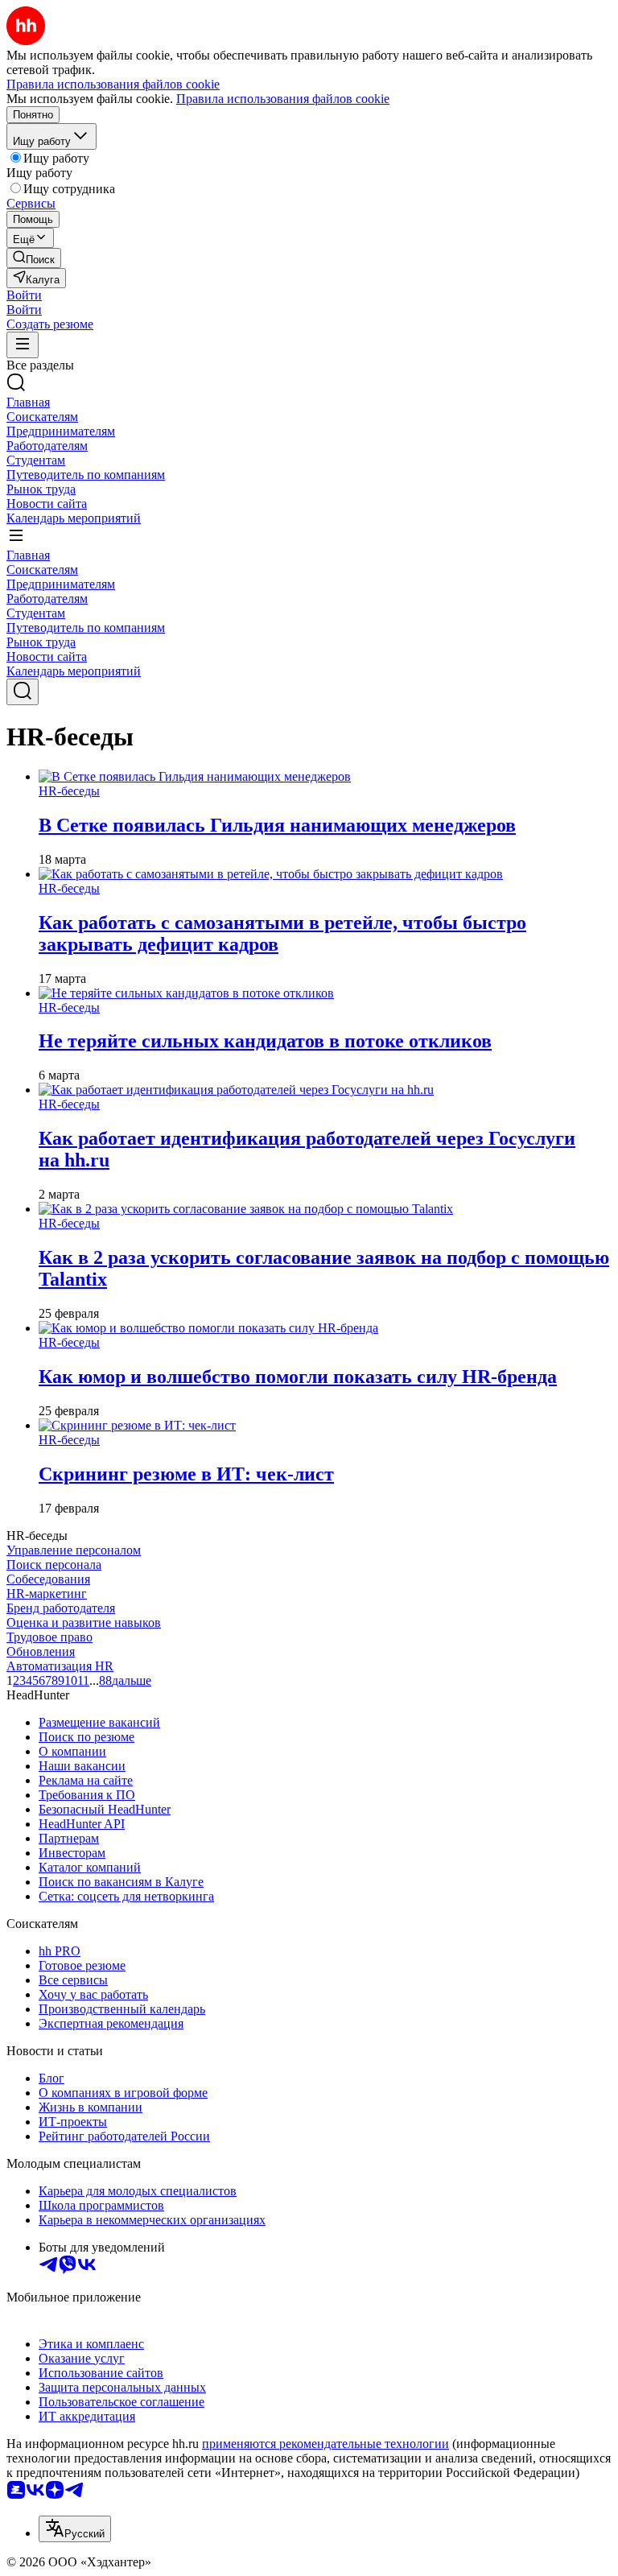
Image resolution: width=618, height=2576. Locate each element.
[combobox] (75, 2529)
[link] (34, 258)
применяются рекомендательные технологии (325, 2444)
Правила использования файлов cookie (283, 99)
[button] (24, 295)
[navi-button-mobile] (23, 345)
